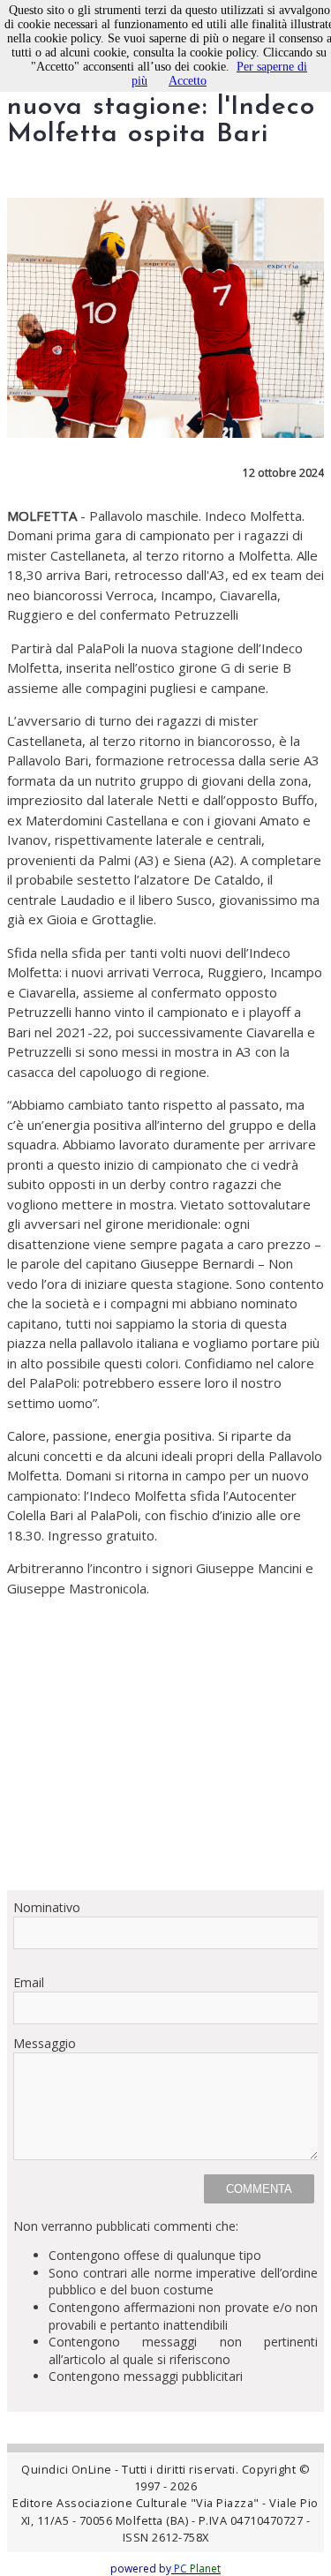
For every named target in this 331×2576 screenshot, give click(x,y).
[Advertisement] (165, 1744)
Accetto (188, 81)
